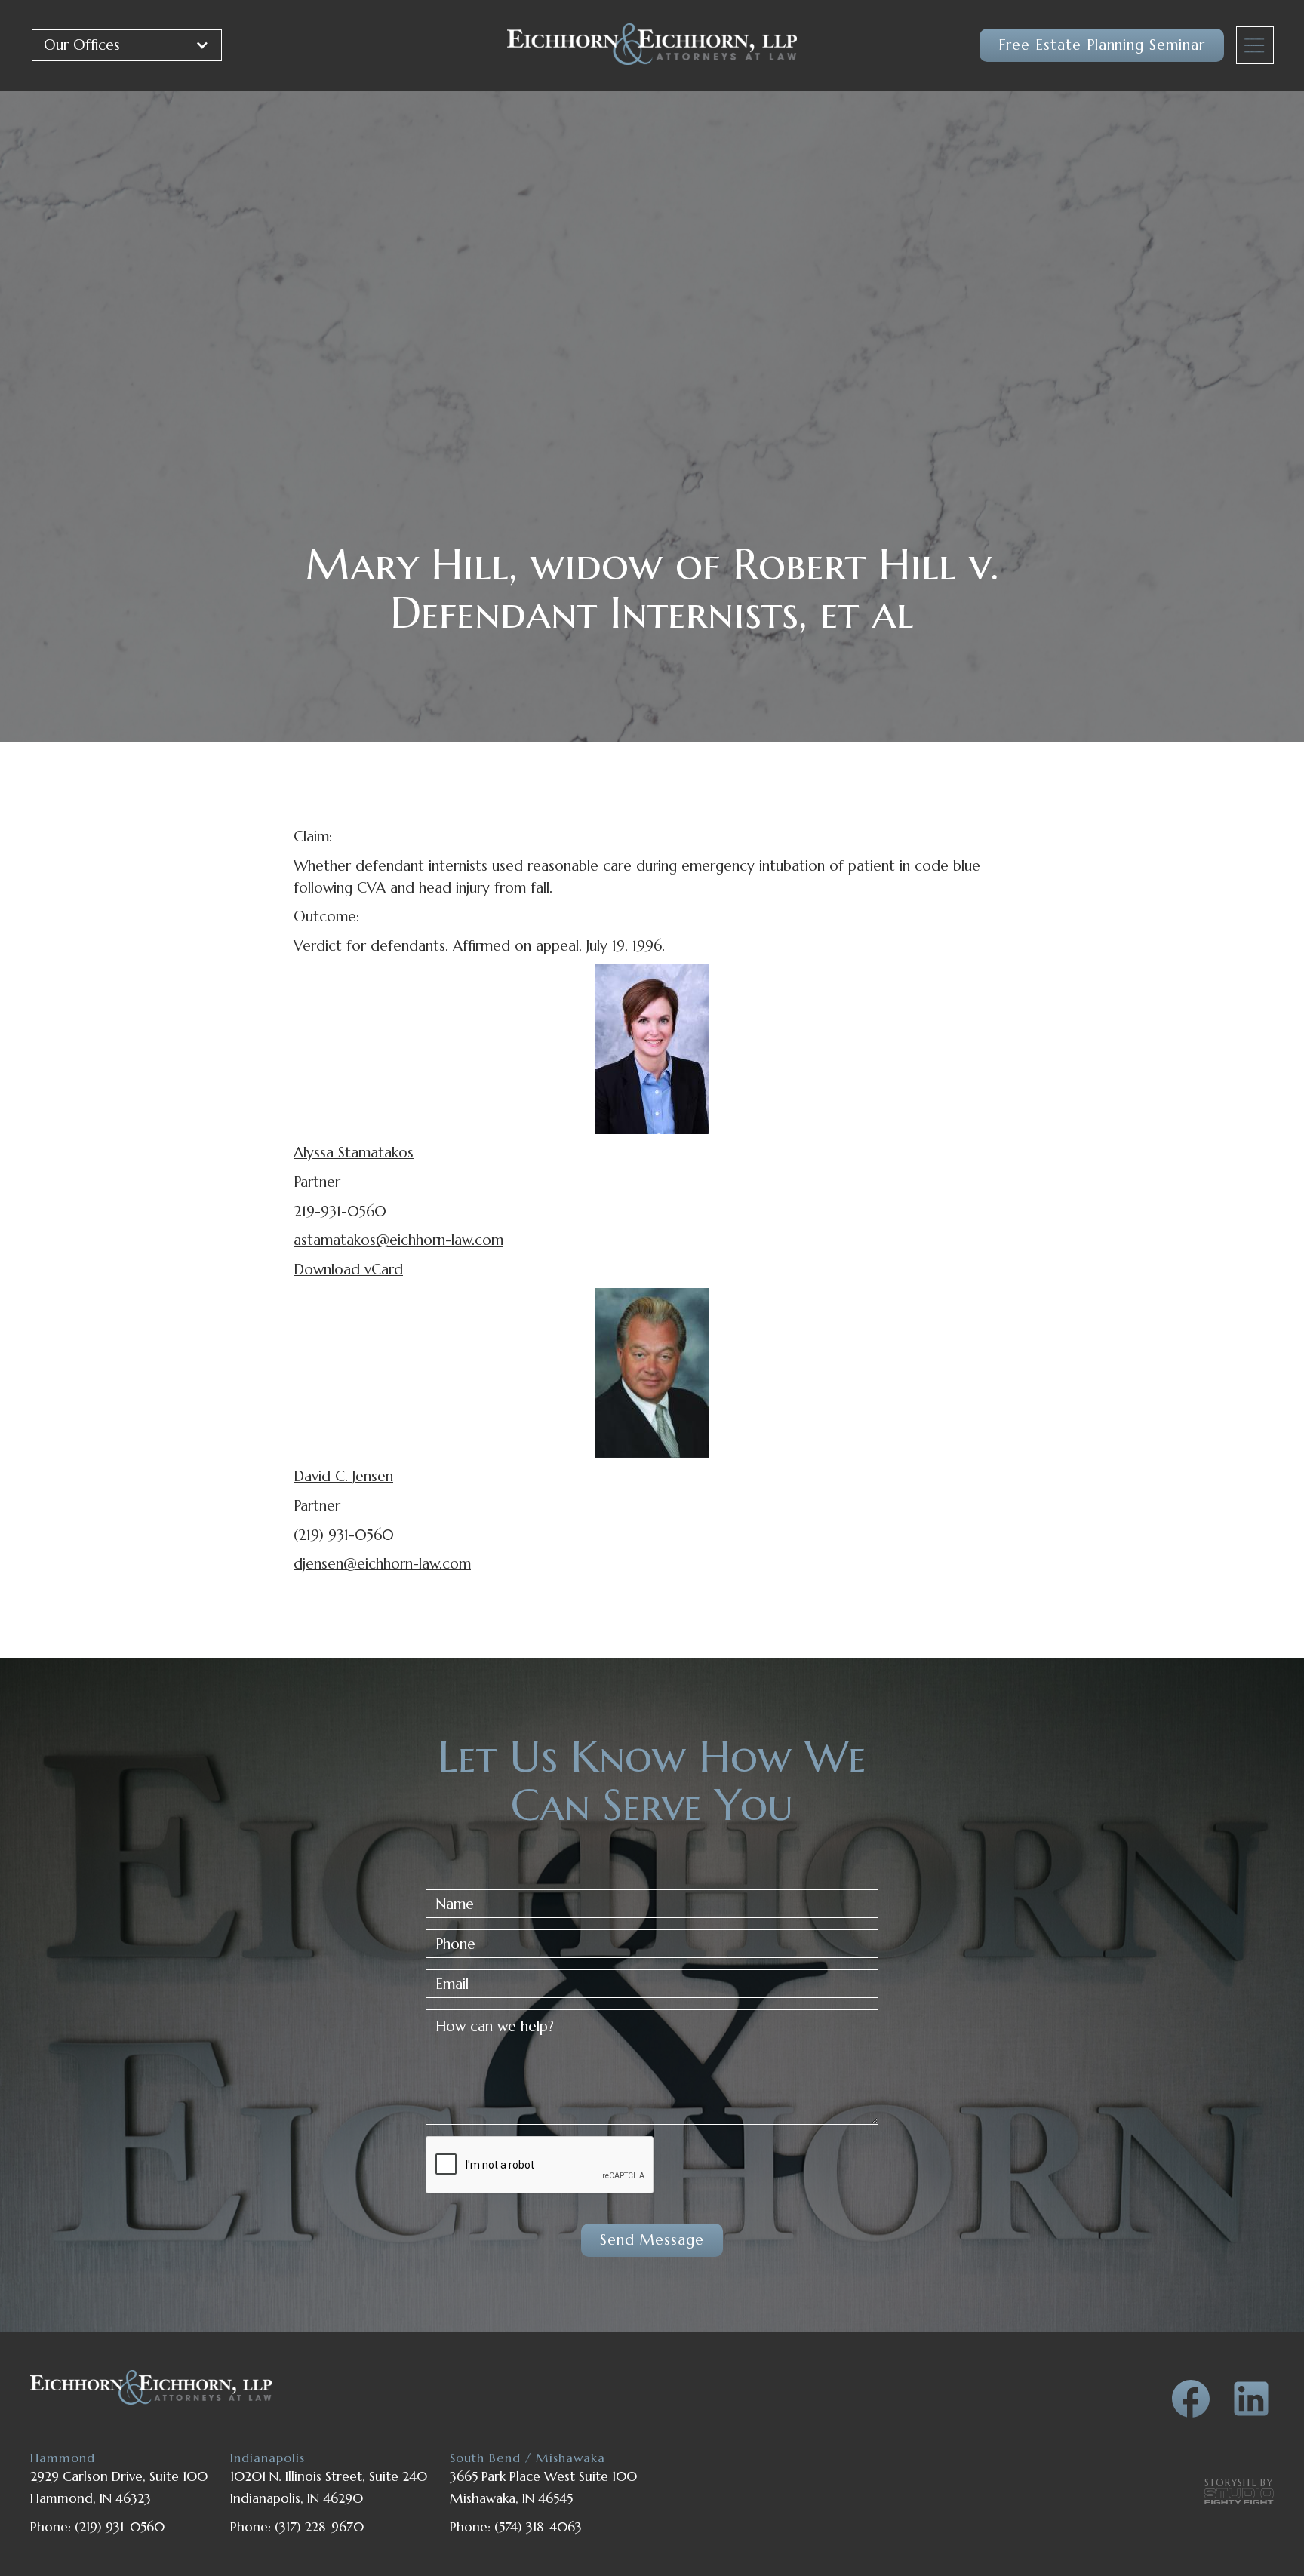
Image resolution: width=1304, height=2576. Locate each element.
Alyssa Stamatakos (354, 1152)
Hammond (63, 2458)
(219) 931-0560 (120, 2527)
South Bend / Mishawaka (527, 2458)
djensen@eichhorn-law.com (382, 1563)
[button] (127, 45)
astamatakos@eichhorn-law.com (398, 1240)
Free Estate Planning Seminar (1102, 45)
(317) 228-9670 (319, 2527)
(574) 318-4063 (538, 2527)
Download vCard (348, 1269)
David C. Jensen (343, 1476)
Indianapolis (268, 2458)
